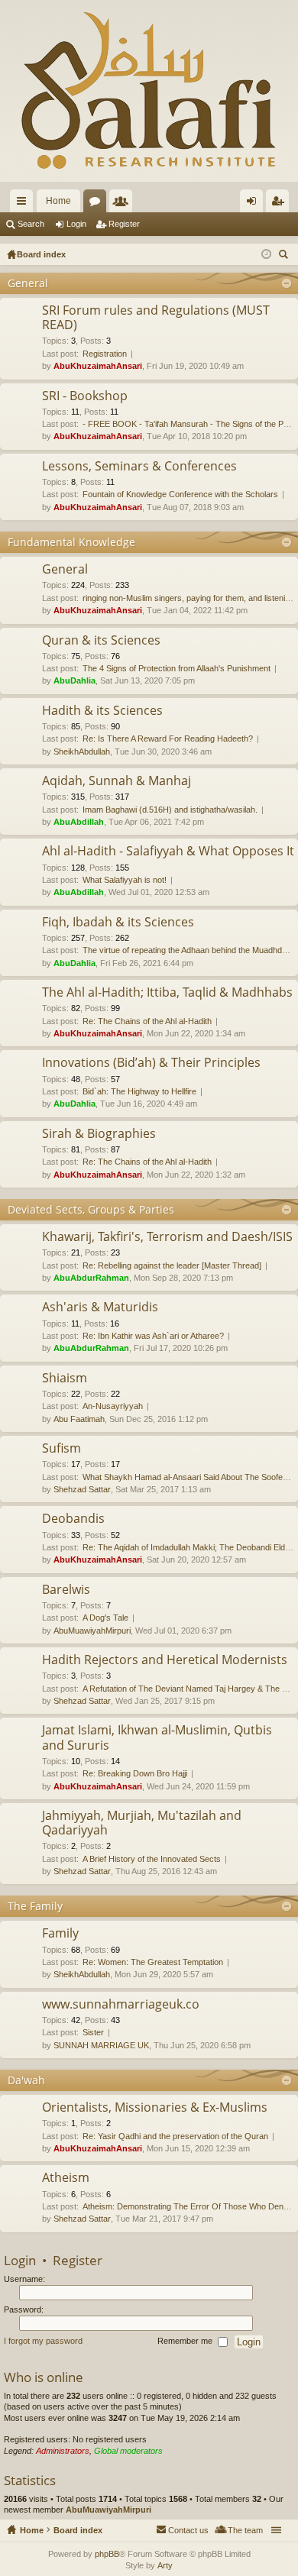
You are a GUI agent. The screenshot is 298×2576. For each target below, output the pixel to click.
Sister (93, 2032)
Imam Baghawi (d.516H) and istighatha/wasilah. (170, 810)
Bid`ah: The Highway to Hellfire (139, 1091)
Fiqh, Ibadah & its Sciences (118, 923)
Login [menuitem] (254, 204)
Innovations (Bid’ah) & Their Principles (151, 1063)
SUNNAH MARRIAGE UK (101, 2045)
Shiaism (65, 1378)
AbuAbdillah (79, 822)
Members (124, 204)
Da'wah (26, 2080)
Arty (165, 2565)
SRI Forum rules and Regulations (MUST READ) (156, 318)
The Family (35, 1906)
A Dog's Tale (105, 1618)
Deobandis (73, 1519)
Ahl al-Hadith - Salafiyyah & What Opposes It (168, 852)
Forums (98, 204)
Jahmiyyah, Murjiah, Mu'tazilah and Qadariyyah (142, 1823)
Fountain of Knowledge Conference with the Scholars (180, 494)
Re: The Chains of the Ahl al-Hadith (147, 1021)
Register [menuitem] (280, 204)
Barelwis (66, 1590)
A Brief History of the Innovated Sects (152, 1859)
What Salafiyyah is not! (125, 880)
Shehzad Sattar (82, 1489)
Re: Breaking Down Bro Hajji (135, 1773)
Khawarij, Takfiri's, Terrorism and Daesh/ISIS (167, 1237)
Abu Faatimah (79, 1419)
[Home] (149, 91)
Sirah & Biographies (99, 1134)
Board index (78, 2530)
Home (58, 201)
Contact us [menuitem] (188, 2530)
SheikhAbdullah (82, 751)
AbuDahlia (74, 680)
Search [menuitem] (285, 256)
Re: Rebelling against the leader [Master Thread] (172, 1265)
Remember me (186, 2342)
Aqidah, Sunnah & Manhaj (117, 781)
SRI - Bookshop (85, 396)
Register (124, 224)
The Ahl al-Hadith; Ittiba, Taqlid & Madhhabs (167, 993)
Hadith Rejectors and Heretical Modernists (165, 1660)
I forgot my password (43, 2342)
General (28, 283)
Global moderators (128, 2451)
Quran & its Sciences (101, 641)
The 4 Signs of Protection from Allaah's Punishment (177, 668)
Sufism (62, 1449)
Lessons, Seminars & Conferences (139, 467)
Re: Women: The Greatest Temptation (153, 1962)
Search (31, 224)
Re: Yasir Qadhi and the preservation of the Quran (175, 2136)
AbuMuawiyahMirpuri (92, 1631)
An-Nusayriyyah (113, 1406)
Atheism (66, 2178)
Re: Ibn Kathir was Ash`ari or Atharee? (153, 1336)
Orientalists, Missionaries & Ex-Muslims (155, 2108)
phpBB (107, 2554)
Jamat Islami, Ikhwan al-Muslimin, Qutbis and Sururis (157, 1738)
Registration (105, 354)
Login (76, 224)
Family (60, 1934)
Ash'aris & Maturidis (100, 1307)
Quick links (24, 204)
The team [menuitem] (245, 2530)
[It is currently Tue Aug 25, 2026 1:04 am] (266, 254)
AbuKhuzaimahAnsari (98, 366)
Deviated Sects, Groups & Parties (91, 1209)
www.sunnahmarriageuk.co (121, 2005)
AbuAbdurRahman (91, 1278)
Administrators (63, 2451)
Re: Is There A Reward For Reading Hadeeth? (168, 739)
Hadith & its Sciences (102, 711)
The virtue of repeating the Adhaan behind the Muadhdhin (188, 950)
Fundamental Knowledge (71, 542)
